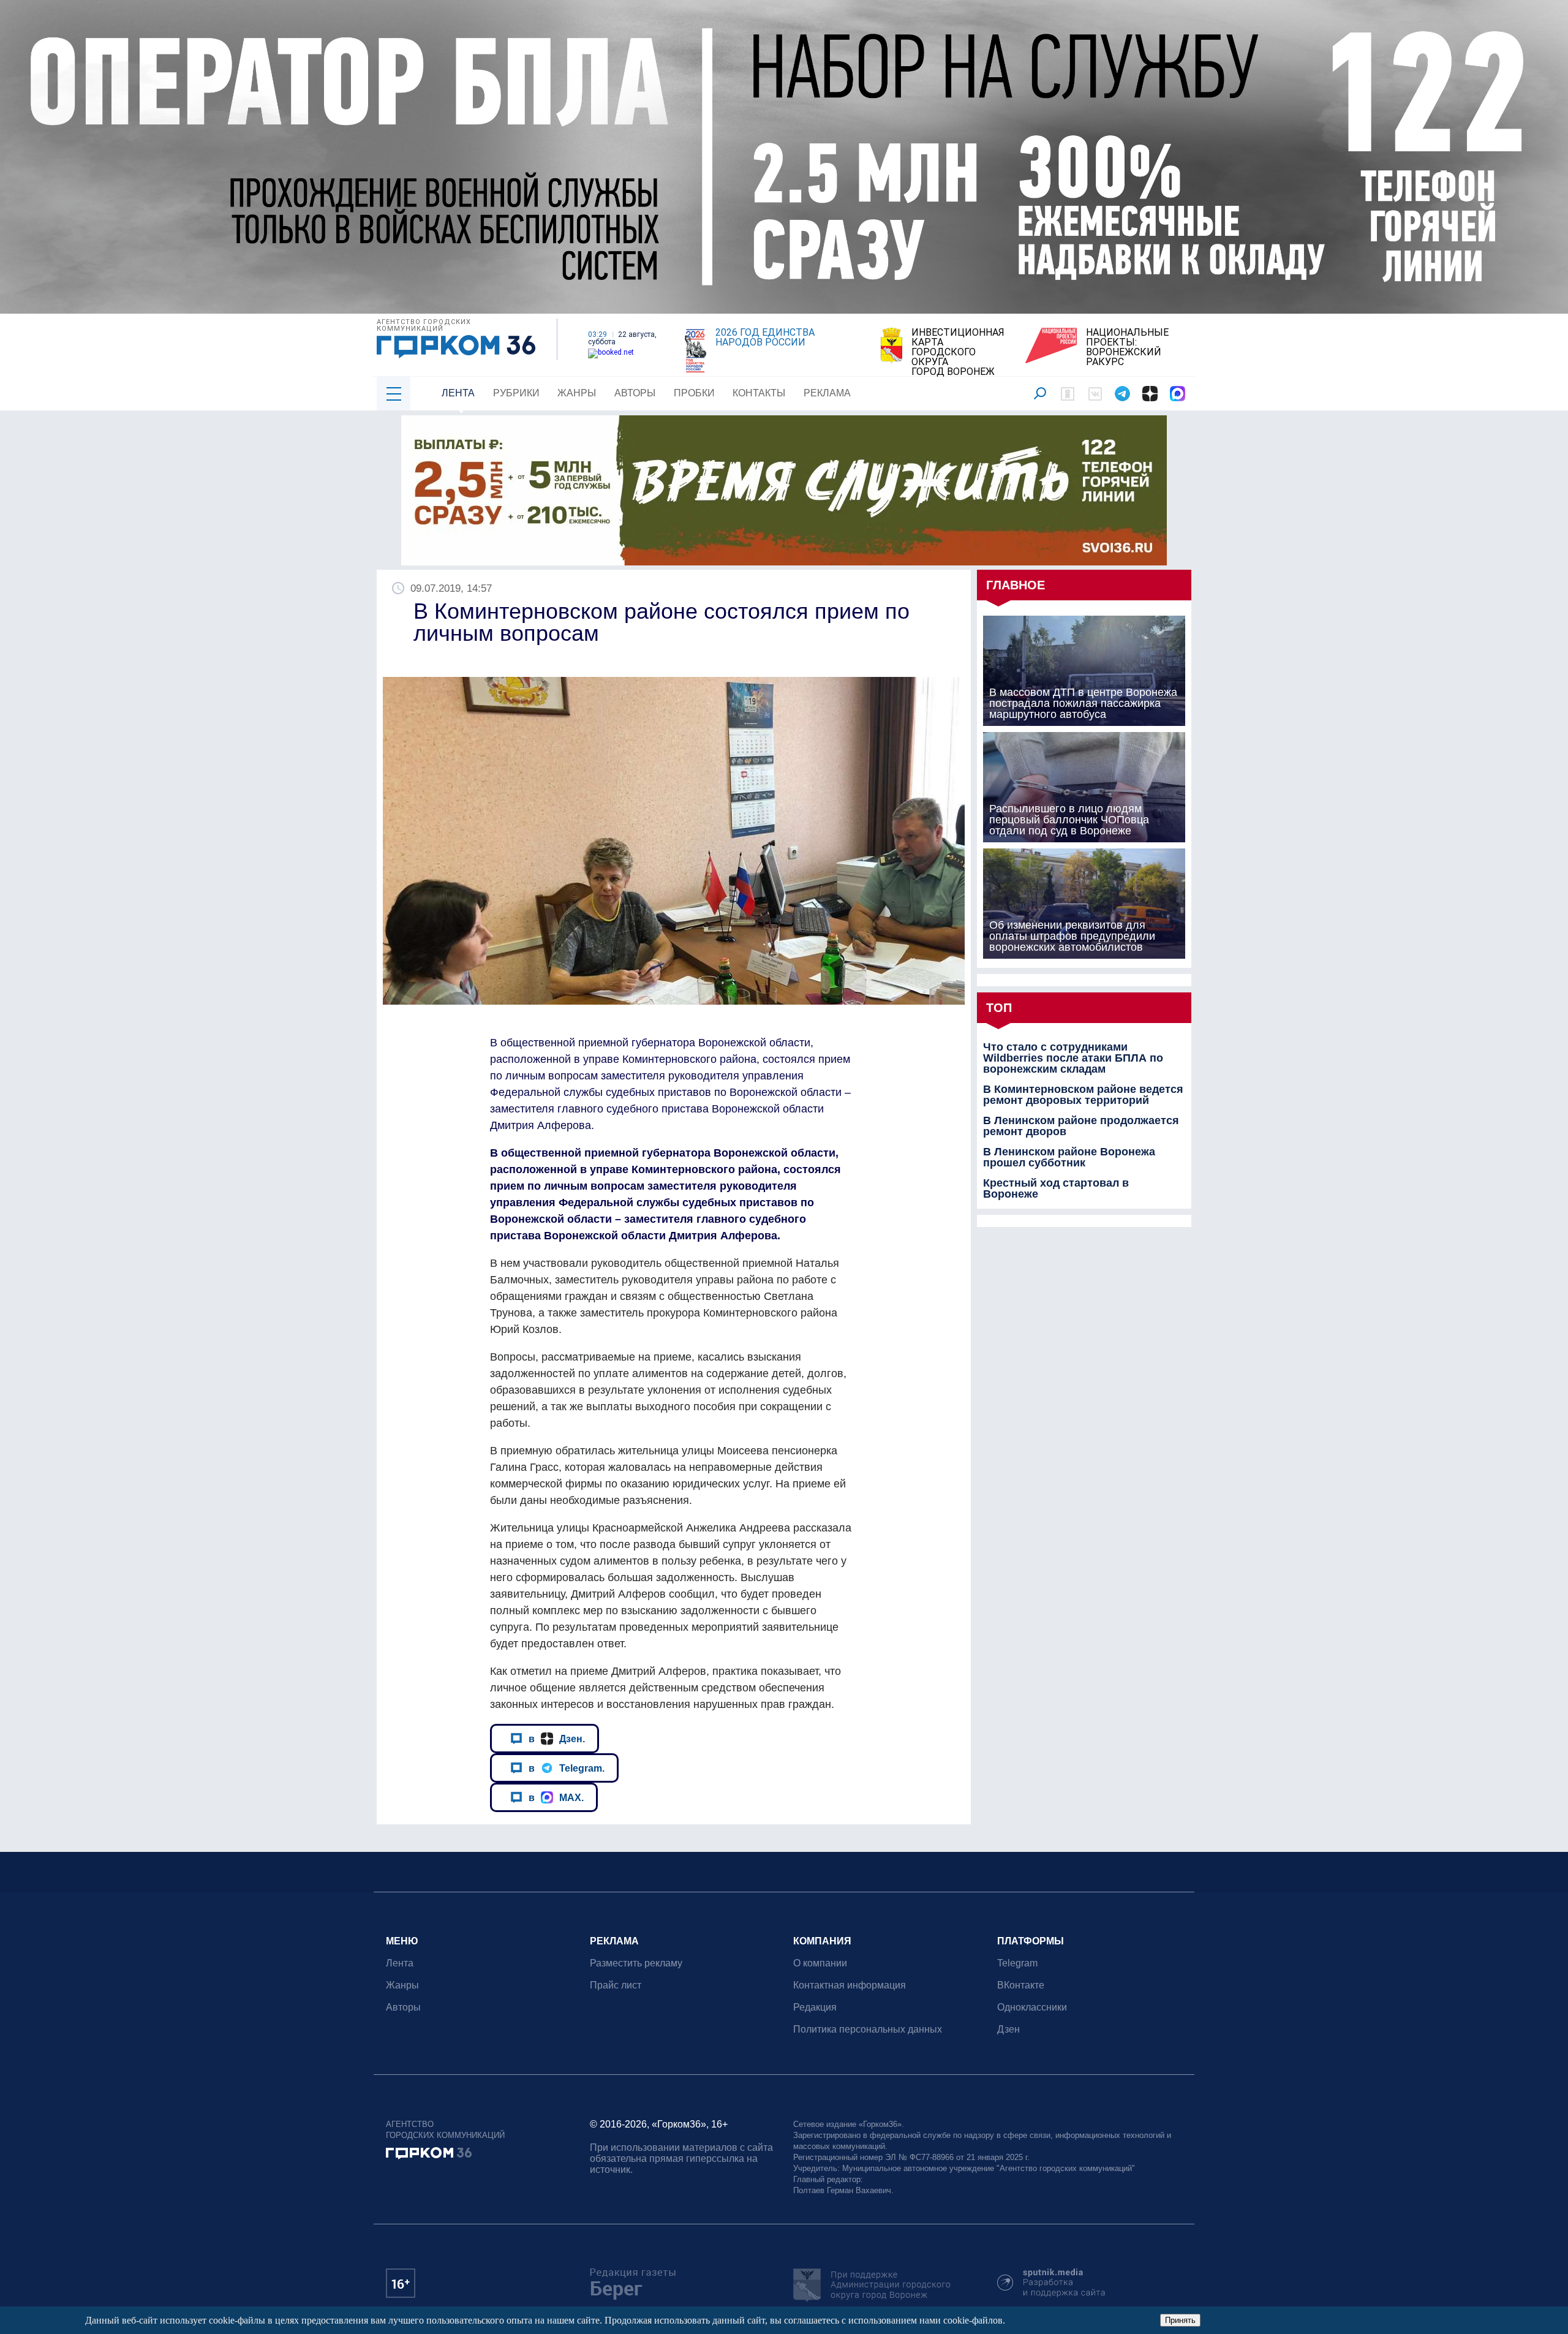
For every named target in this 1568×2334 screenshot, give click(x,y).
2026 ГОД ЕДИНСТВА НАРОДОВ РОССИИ (765, 338)
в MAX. (556, 1797)
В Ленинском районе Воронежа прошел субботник (1069, 1157)
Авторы (635, 393)
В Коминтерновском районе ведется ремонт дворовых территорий (1083, 1095)
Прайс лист (616, 1985)
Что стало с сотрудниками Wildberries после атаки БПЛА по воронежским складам (1073, 1058)
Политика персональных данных (868, 2029)
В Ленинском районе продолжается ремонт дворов (1081, 1126)
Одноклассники (1032, 2007)
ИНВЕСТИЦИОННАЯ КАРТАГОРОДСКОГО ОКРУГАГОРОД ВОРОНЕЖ (958, 352)
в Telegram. (567, 1768)
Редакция (815, 2007)
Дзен (1008, 2029)
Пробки (694, 393)
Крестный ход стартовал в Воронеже (1056, 1188)
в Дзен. (557, 1739)
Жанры (577, 393)
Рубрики (516, 393)
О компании (820, 1963)
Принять (1180, 2320)
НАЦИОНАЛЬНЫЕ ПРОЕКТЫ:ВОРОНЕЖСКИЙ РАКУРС (1127, 347)
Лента (458, 393)
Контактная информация (850, 1985)
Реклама (827, 393)
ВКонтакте (1021, 1985)
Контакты (759, 393)
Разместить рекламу (636, 1963)
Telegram (1017, 1963)
